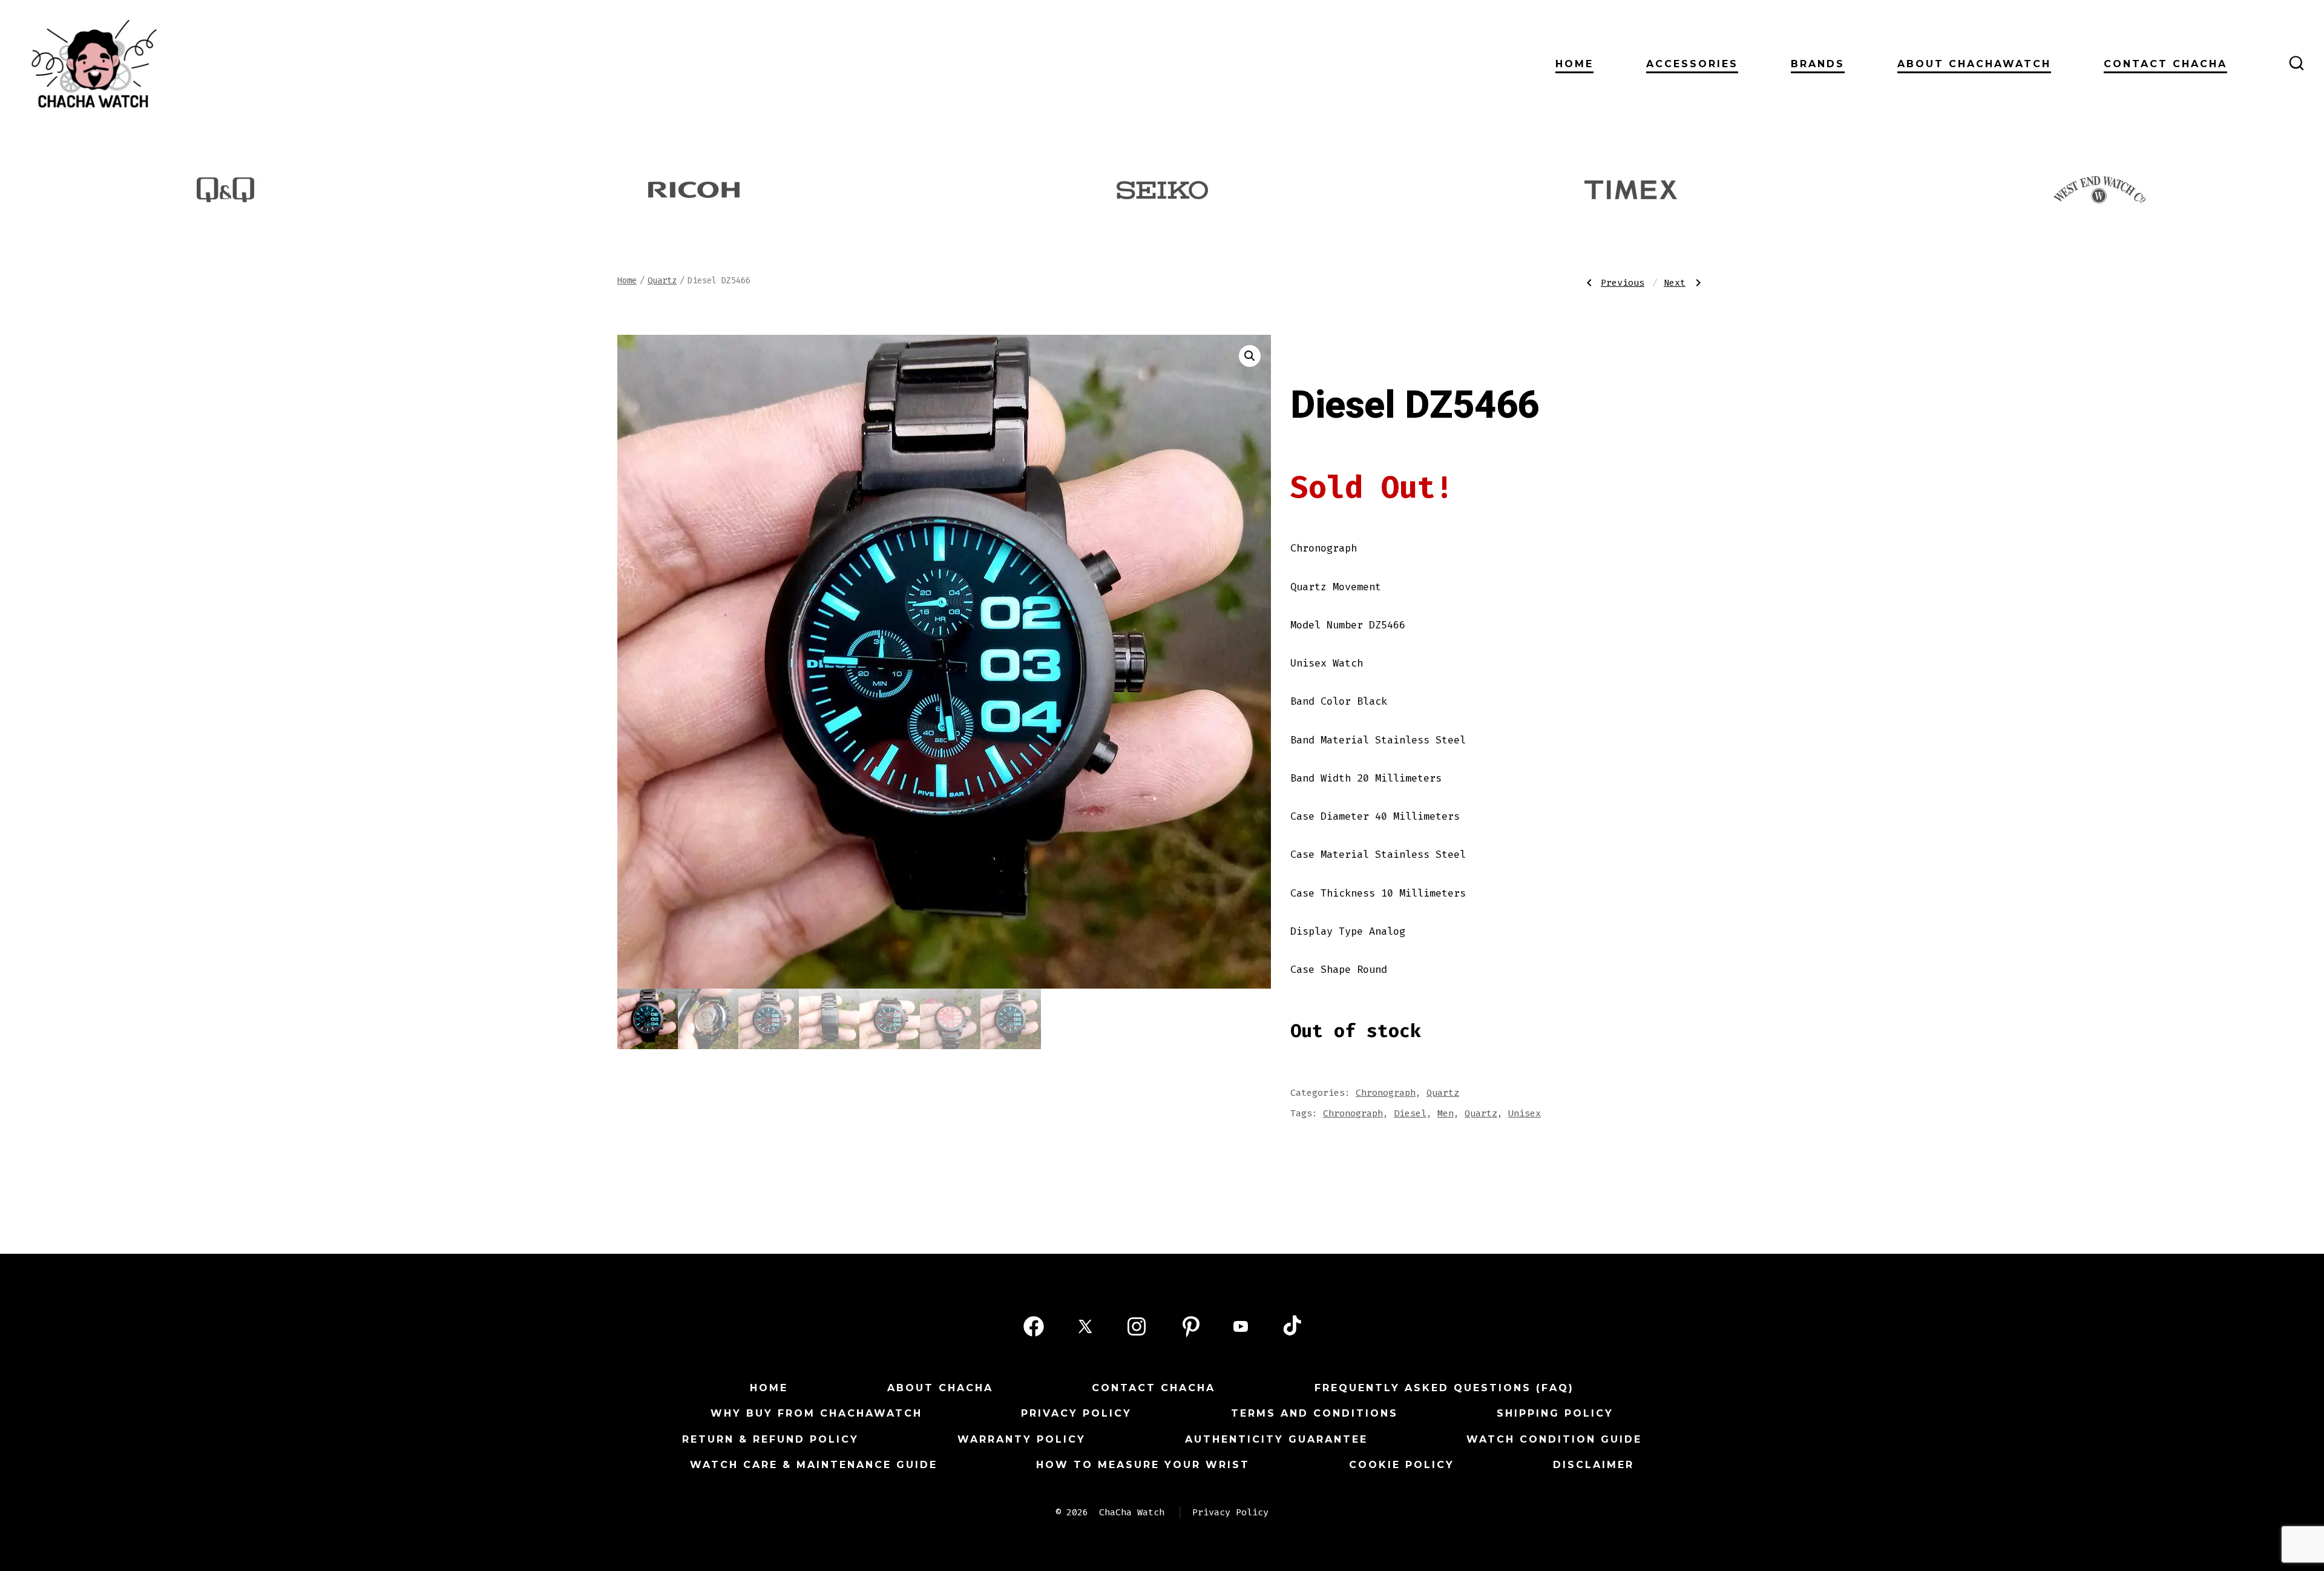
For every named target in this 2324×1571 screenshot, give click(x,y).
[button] (1250, 356)
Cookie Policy (1402, 1465)
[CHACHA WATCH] (190, 63)
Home (1574, 64)
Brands (1818, 64)
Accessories (1692, 64)
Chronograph (1386, 1093)
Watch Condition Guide (1554, 1439)
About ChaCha (940, 1388)
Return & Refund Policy (770, 1439)
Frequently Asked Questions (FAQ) (1444, 1388)
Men (1446, 1113)
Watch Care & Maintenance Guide (814, 1465)
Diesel (1410, 1113)
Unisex (1525, 1113)
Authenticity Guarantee (1276, 1439)
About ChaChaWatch (1974, 64)
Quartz (662, 281)
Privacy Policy (1076, 1413)
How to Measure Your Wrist (1143, 1465)
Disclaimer (1594, 1465)
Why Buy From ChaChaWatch (816, 1413)
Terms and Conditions (1315, 1413)
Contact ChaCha (2165, 64)
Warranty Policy (1022, 1439)
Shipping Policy (1555, 1413)
